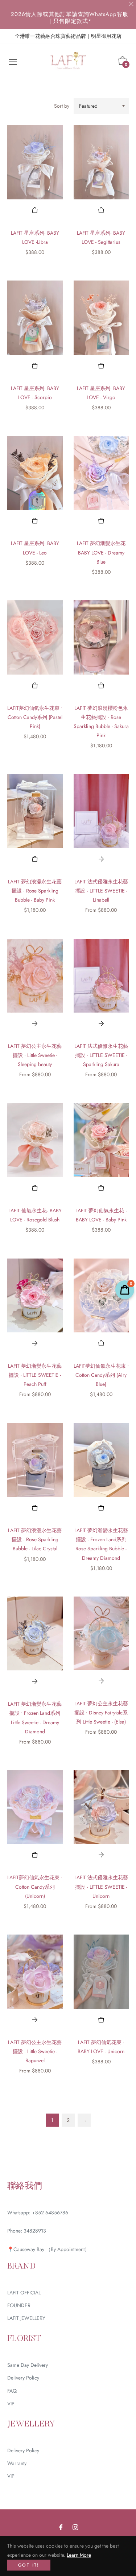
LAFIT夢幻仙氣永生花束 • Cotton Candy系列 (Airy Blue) (101, 1375)
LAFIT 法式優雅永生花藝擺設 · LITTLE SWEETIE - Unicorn (101, 1887)
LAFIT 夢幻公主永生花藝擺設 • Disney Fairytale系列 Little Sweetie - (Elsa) (101, 1713)
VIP (11, 2404)
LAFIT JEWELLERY (26, 2318)
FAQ (12, 2391)
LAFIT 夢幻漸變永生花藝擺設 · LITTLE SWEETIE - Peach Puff (35, 1375)
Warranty (17, 2463)
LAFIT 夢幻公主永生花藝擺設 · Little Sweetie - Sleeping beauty (35, 1055)
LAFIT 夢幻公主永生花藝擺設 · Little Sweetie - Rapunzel (35, 2051)
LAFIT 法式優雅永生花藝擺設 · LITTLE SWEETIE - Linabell (101, 891)
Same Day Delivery (28, 2365)
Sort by (62, 106)
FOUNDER (19, 2305)
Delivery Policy (23, 2378)
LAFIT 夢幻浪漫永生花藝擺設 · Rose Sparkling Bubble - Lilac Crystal (35, 1539)
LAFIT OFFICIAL (24, 2293)
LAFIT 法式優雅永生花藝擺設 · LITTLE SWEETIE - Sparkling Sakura (101, 1055)
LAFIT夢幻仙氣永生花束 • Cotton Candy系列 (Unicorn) (35, 1887)
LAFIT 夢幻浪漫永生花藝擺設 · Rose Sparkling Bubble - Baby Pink (35, 891)
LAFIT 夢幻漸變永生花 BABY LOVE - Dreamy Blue (101, 552)
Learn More (79, 2555)
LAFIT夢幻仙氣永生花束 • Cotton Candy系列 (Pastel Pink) (35, 717)
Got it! (29, 2565)
